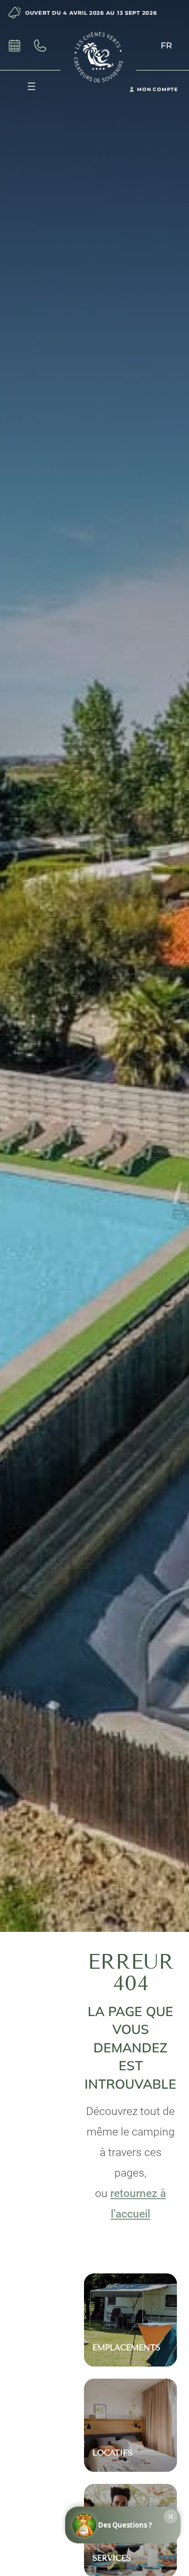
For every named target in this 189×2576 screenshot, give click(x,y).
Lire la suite (130, 2293)
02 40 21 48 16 (46, 46)
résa (18, 46)
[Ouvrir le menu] (31, 86)
